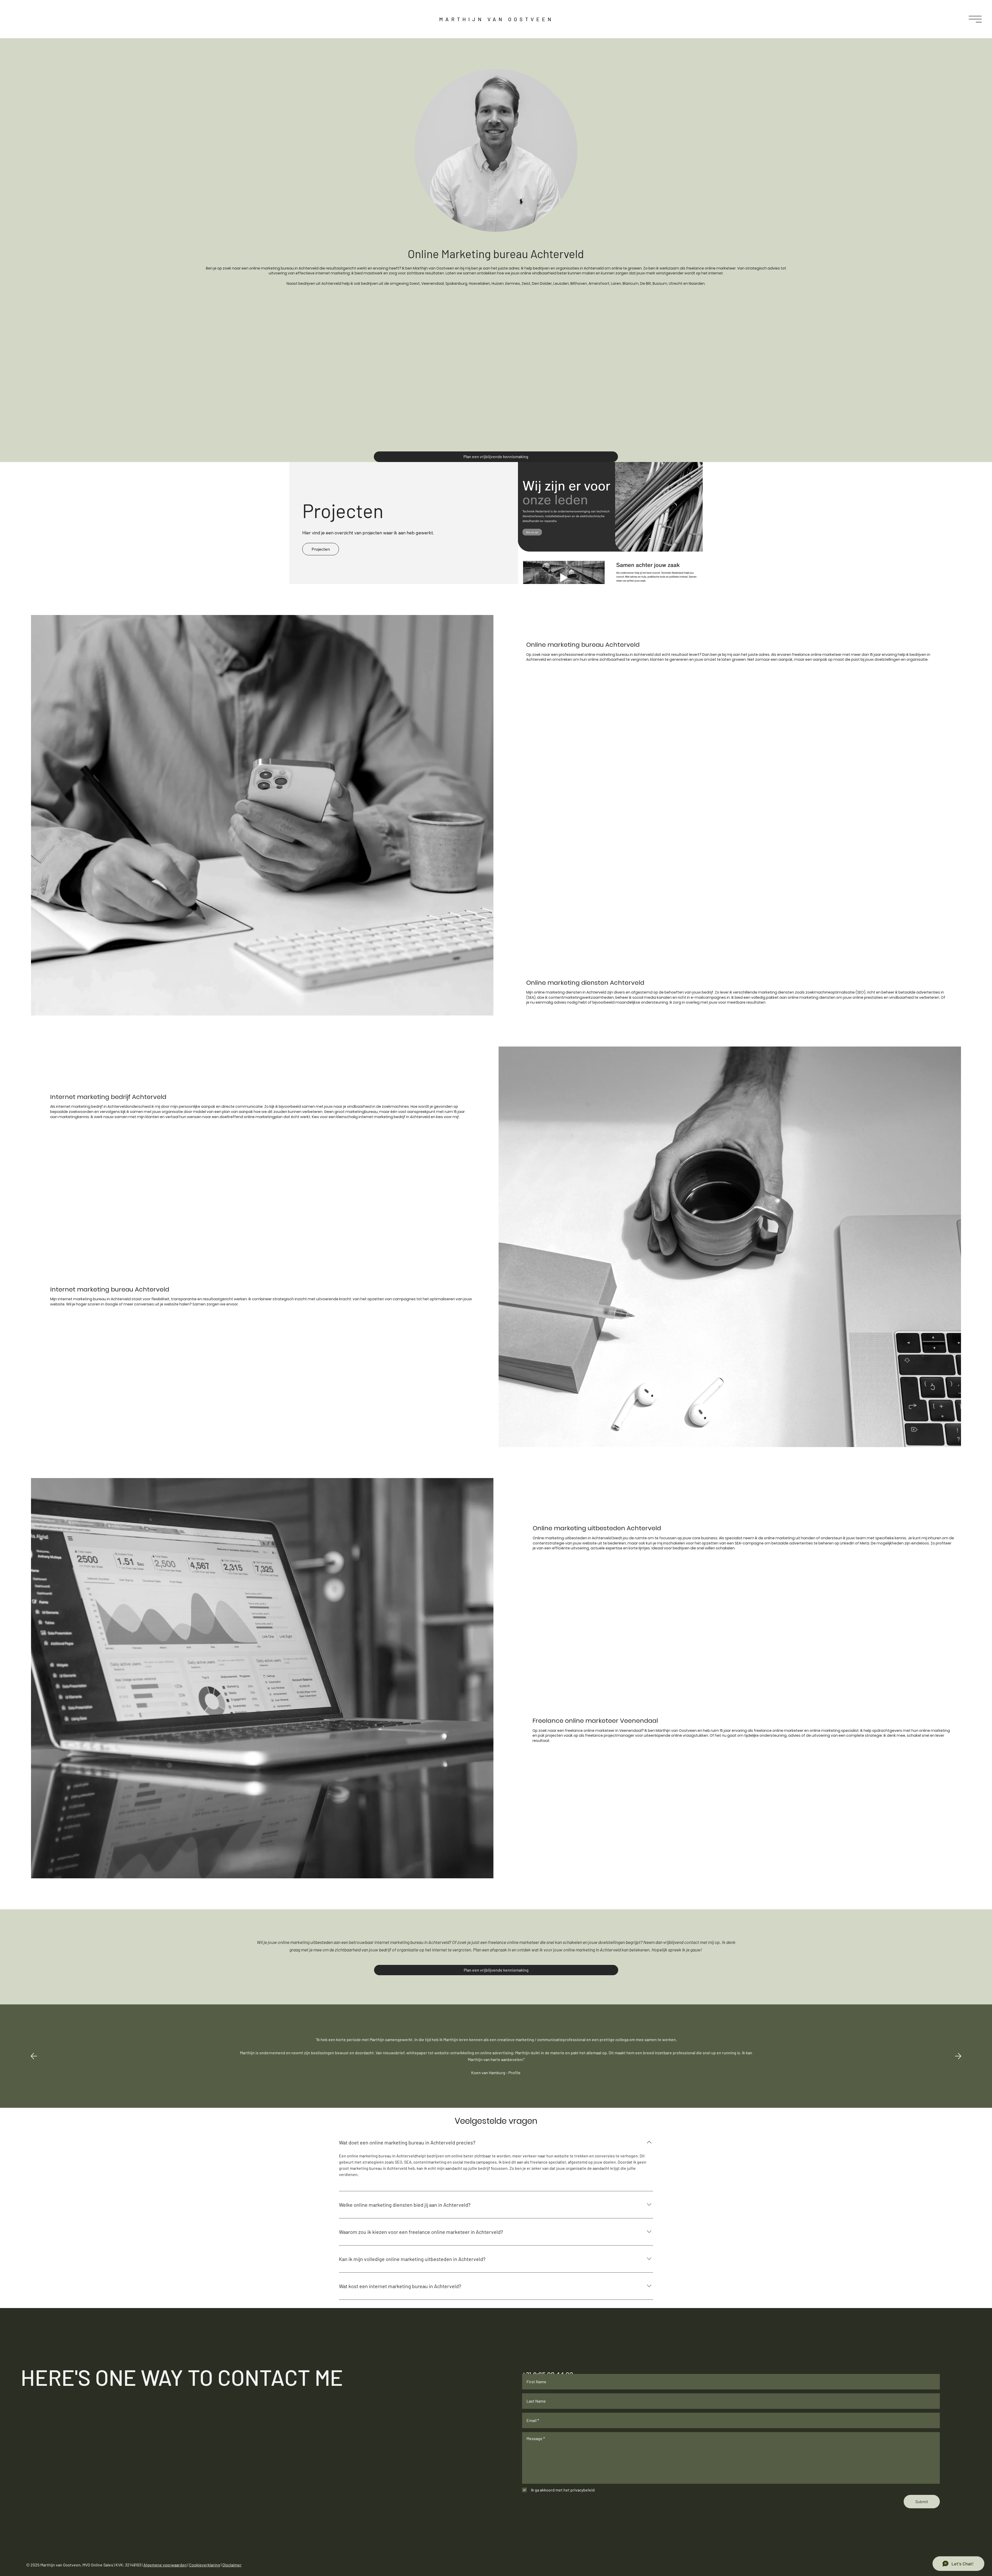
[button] (975, 19)
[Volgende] (958, 2056)
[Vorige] (34, 2056)
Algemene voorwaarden (165, 2565)
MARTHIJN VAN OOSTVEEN (496, 19)
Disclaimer (232, 2565)
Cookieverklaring (205, 2565)
